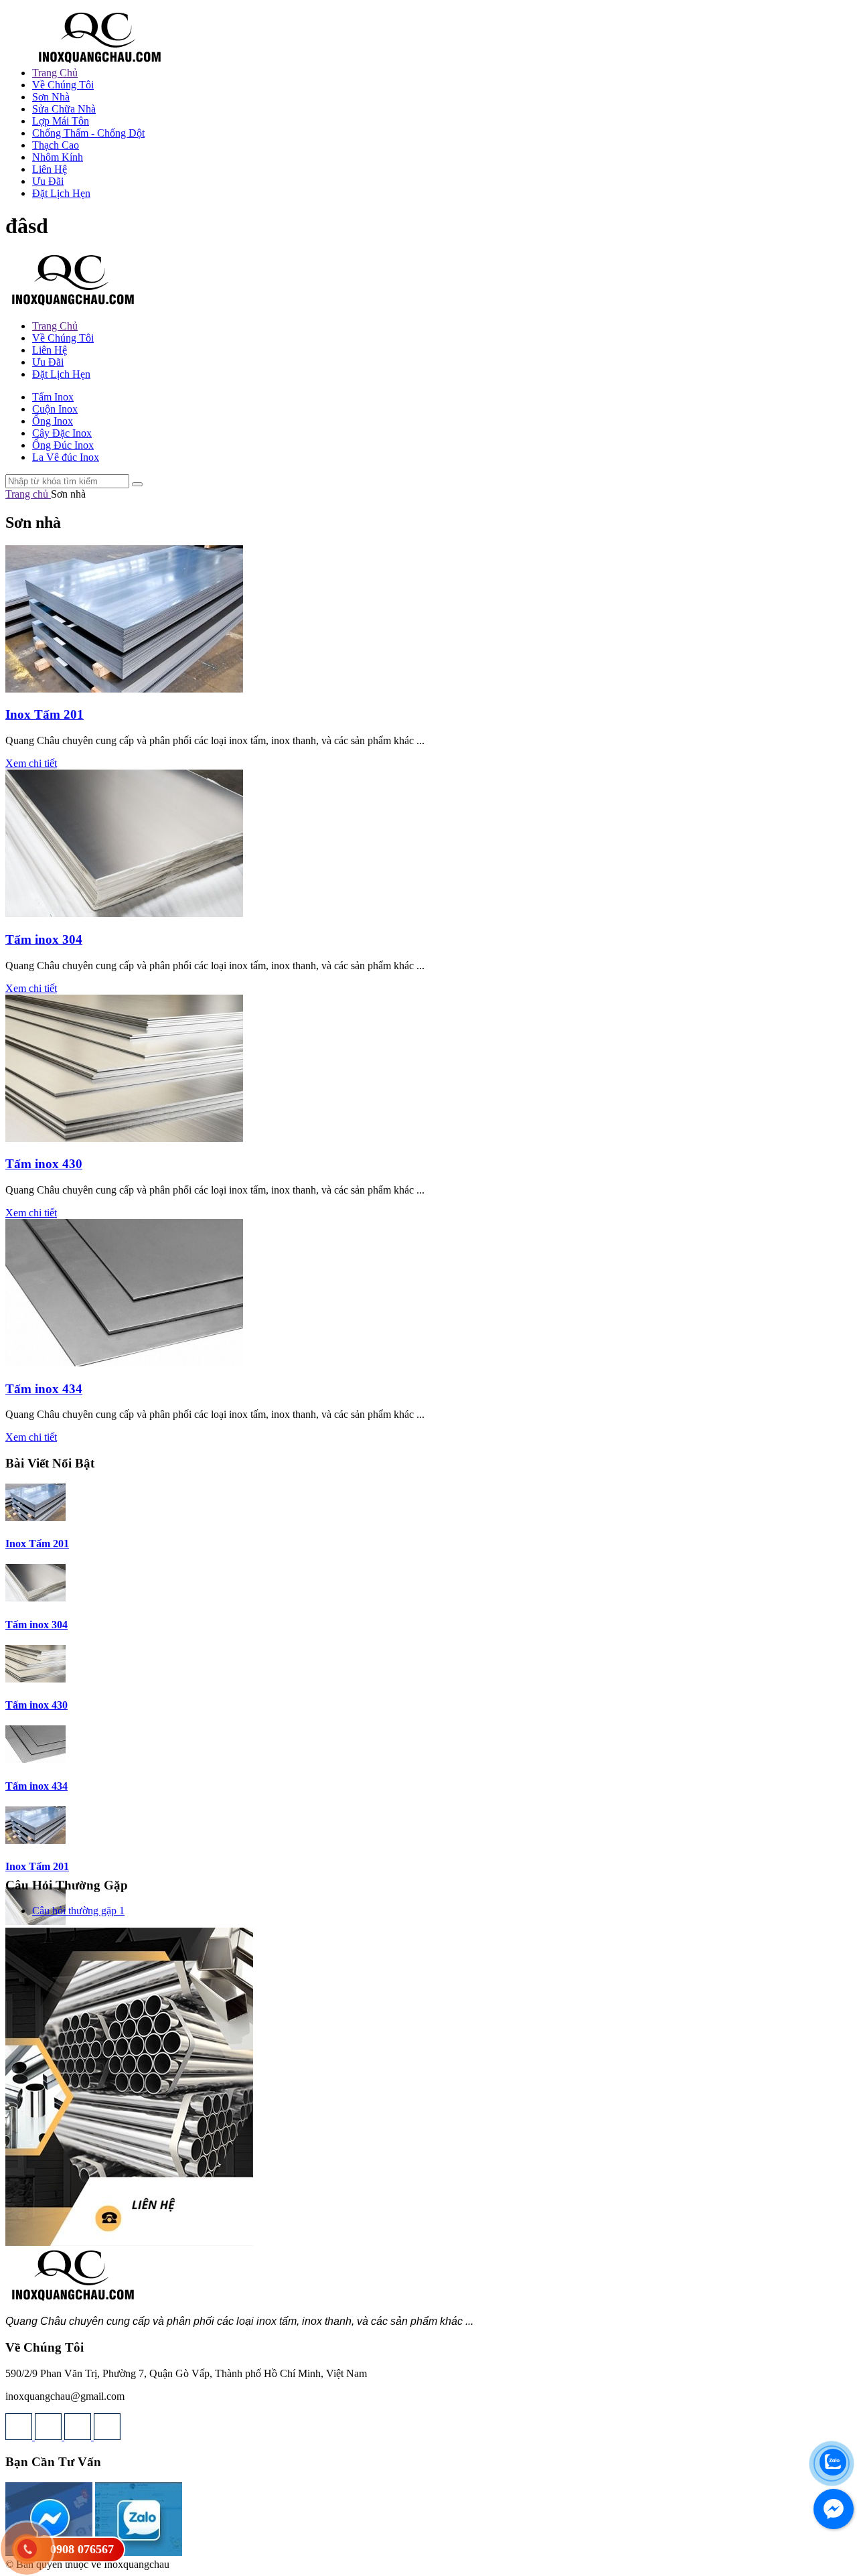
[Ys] (20, 2436)
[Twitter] (50, 2436)
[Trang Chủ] (99, 61)
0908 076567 (82, 2549)
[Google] (79, 2436)
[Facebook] (107, 2436)
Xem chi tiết (31, 763)
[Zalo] (139, 2552)
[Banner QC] (129, 2242)
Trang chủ (28, 494)
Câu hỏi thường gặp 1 (78, 1911)
